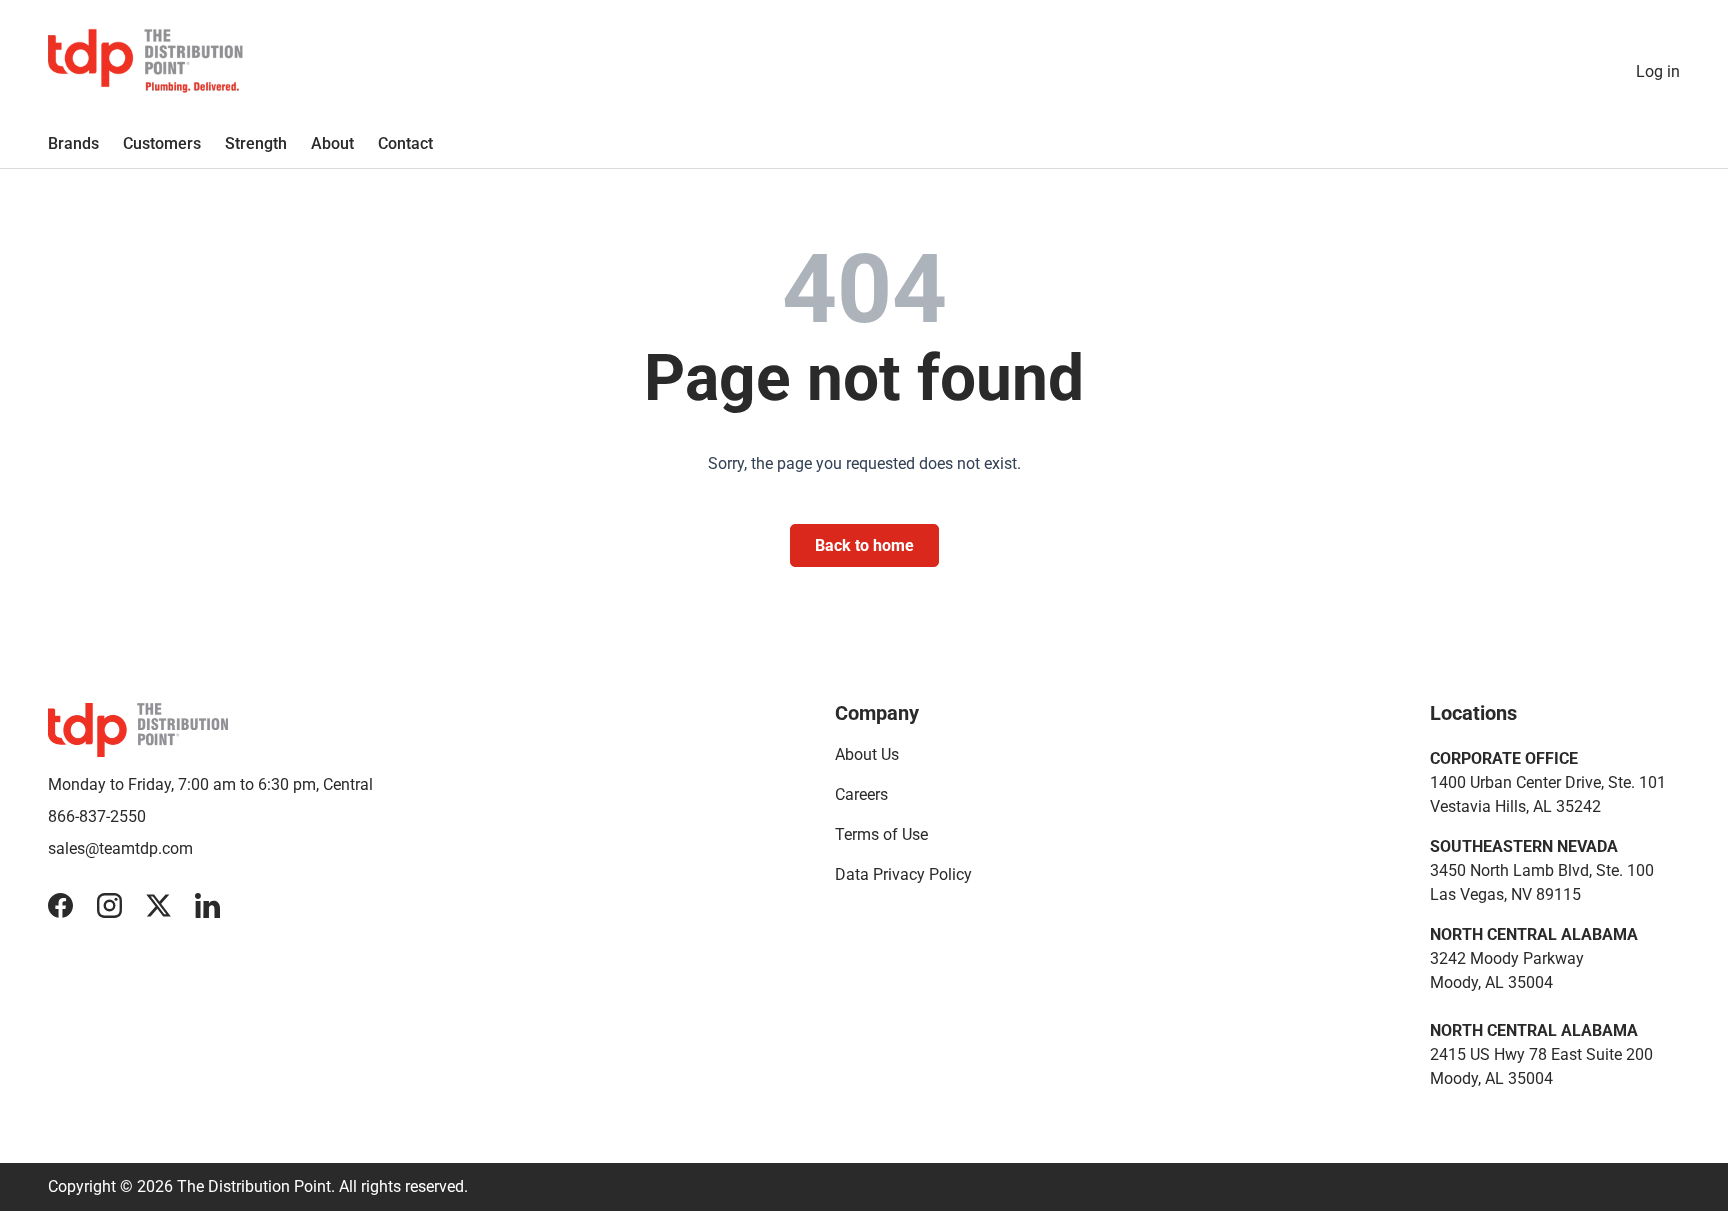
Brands (73, 143)
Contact (405, 143)
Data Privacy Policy (903, 874)
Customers (162, 143)
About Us (867, 754)
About (332, 143)
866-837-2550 (97, 816)
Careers (861, 794)
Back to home (864, 545)
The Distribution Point (254, 1186)
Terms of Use (881, 834)
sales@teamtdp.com (120, 848)
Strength (256, 143)
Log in (1658, 71)
